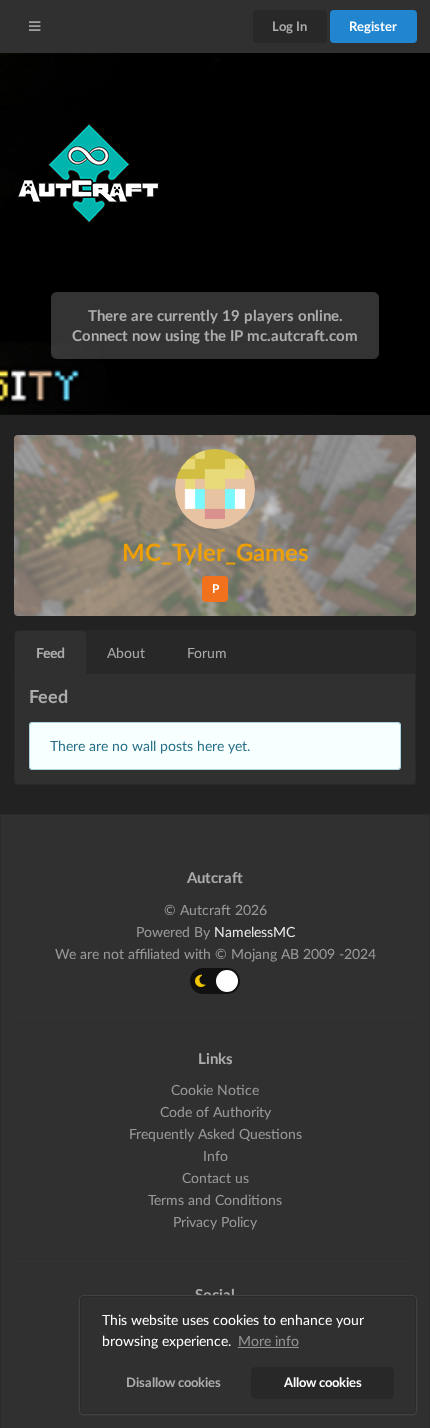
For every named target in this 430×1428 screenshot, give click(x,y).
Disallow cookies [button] (173, 1382)
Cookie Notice (215, 1090)
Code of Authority (215, 1111)
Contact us (215, 1177)
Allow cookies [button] (323, 1382)
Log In (289, 26)
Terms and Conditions (215, 1199)
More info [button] (268, 1340)
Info (215, 1155)
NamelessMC (254, 931)
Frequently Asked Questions (215, 1133)
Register (373, 26)
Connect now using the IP (215, 335)
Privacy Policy (215, 1221)
